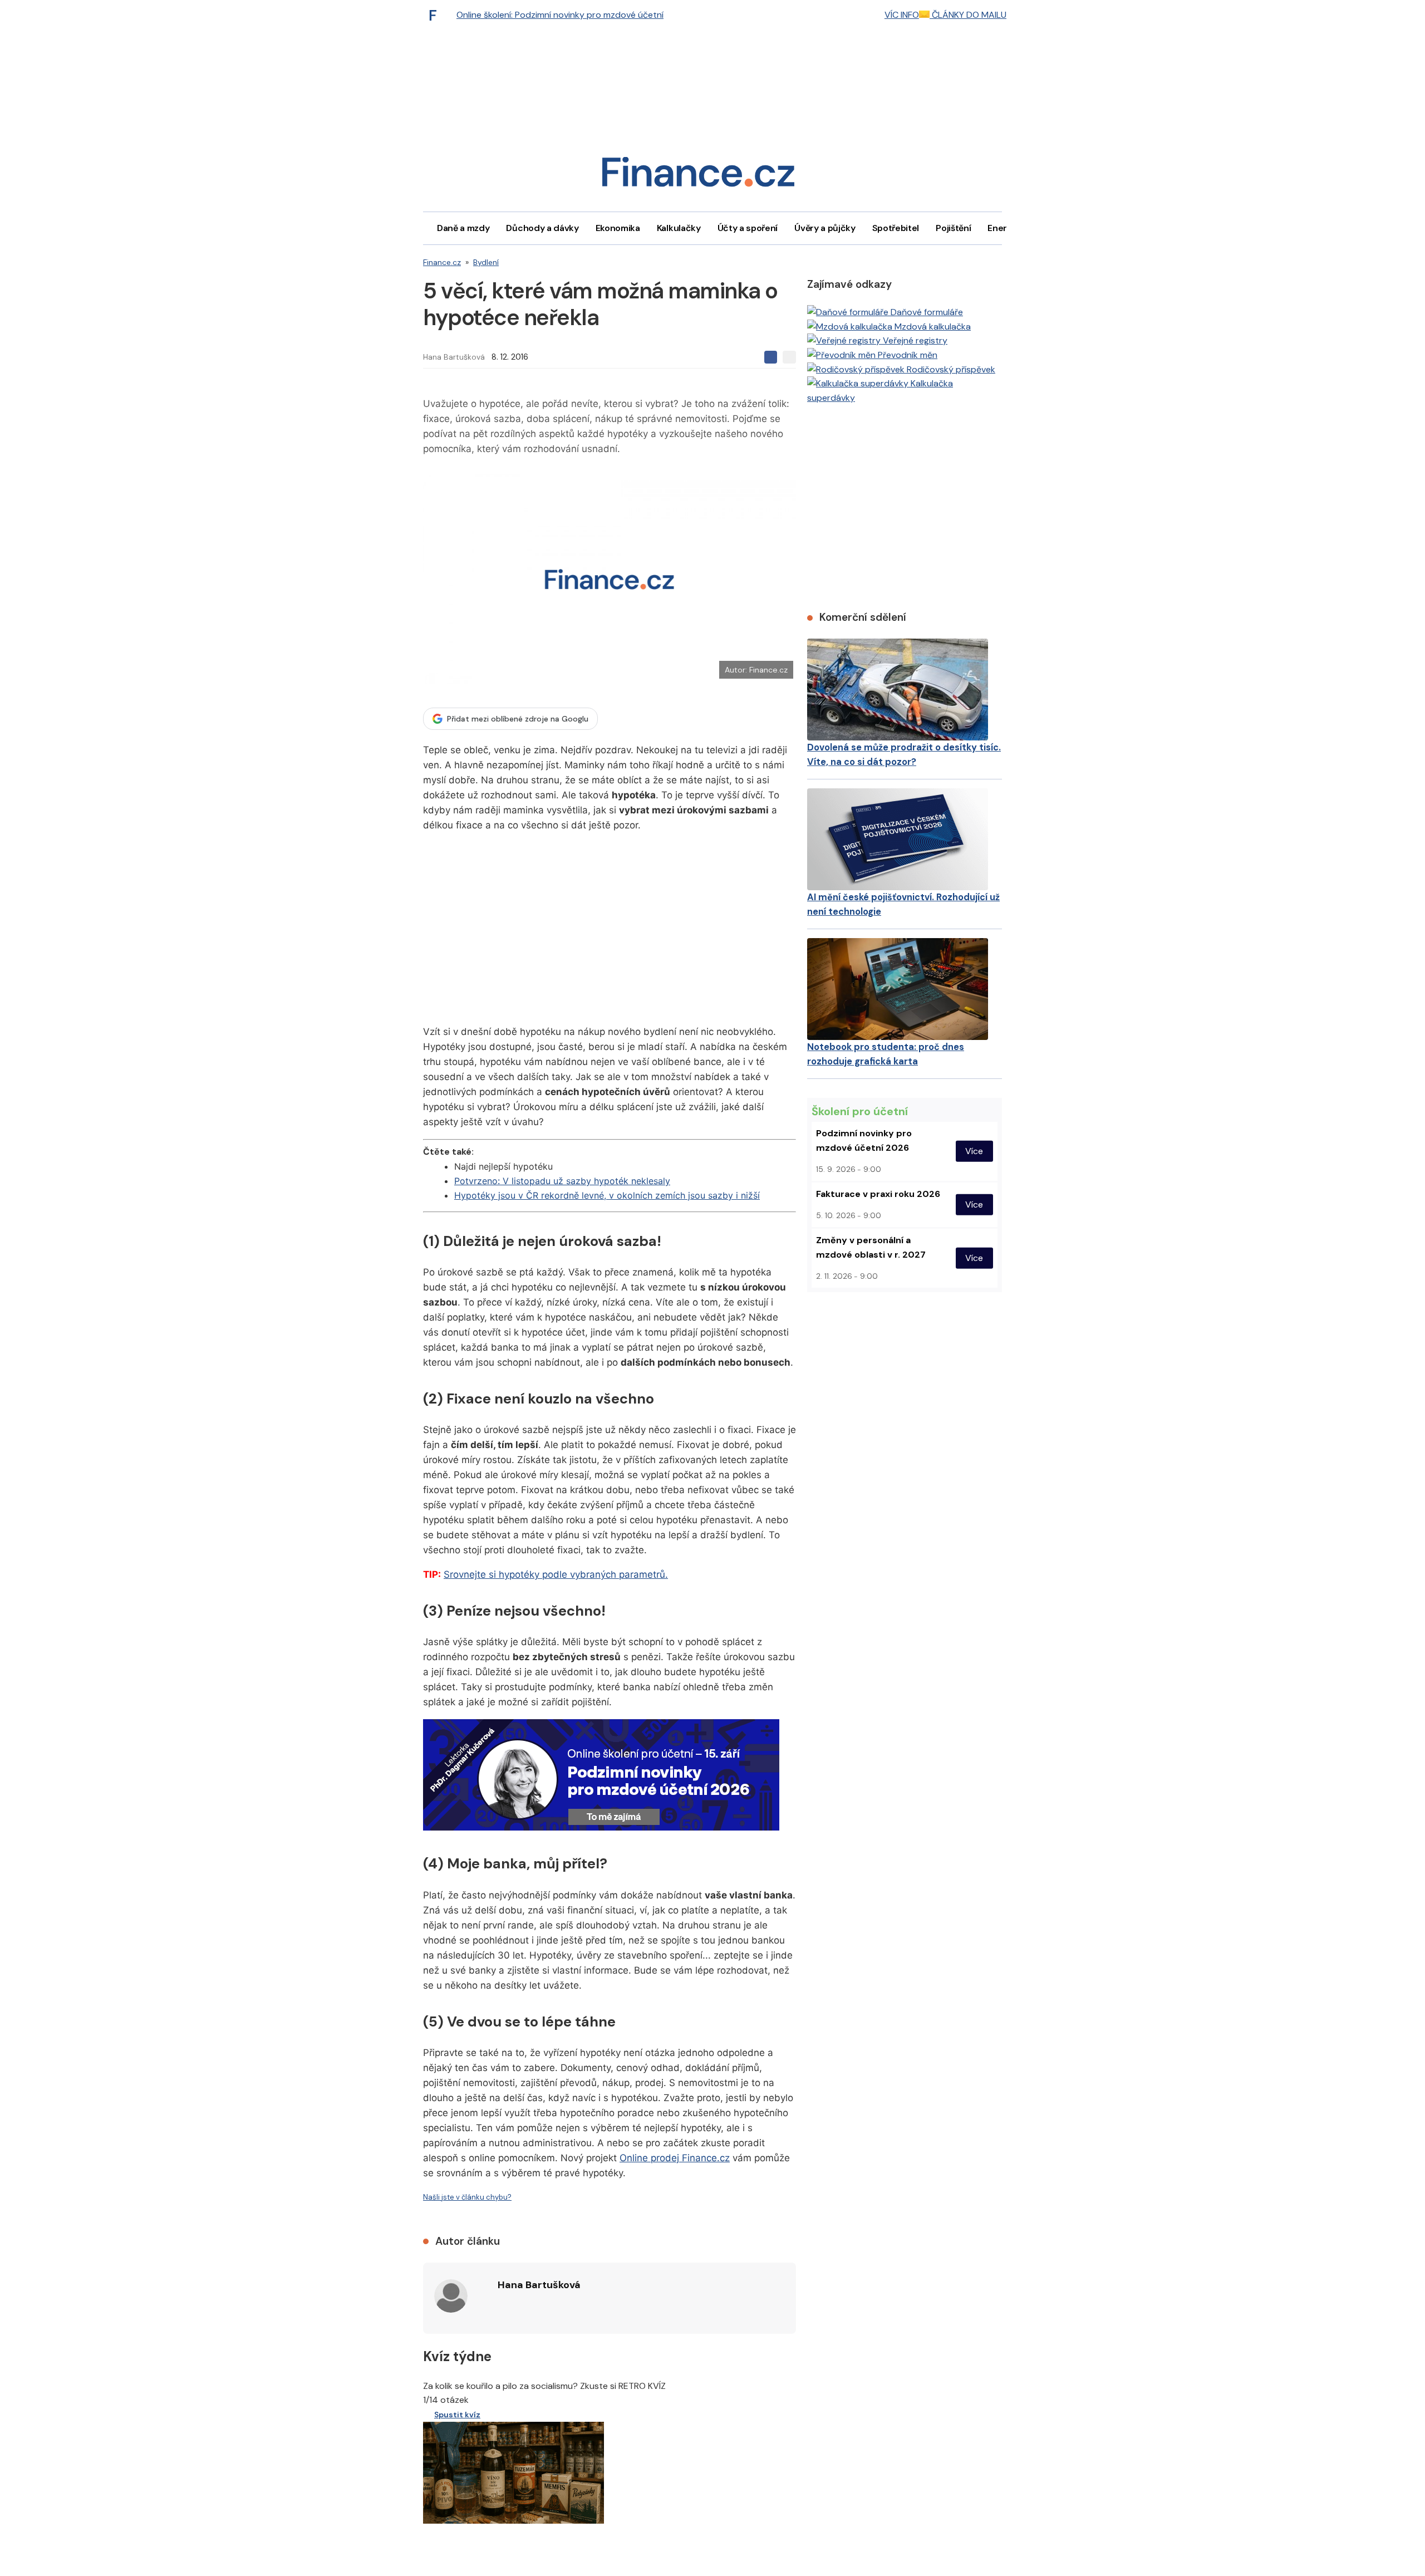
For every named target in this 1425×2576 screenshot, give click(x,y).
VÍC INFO (902, 15)
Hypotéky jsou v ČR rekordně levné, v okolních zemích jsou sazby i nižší (607, 1195)
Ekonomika (618, 228)
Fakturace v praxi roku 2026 (878, 1194)
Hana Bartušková (454, 357)
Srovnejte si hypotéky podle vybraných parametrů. (556, 1574)
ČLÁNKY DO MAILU (968, 15)
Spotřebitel (896, 228)
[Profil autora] (451, 2296)
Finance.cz (442, 262)
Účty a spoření (748, 228)
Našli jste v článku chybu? (467, 2197)
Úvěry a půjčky (825, 228)
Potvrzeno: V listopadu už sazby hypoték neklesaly (562, 1181)
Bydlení (486, 262)
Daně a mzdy (463, 228)
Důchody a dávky (542, 228)
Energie (1004, 228)
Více (974, 1151)
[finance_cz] (436, 15)
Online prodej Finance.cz (675, 2158)
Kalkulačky (679, 228)
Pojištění (953, 228)
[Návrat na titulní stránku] (698, 176)
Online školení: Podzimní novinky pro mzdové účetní (560, 15)
